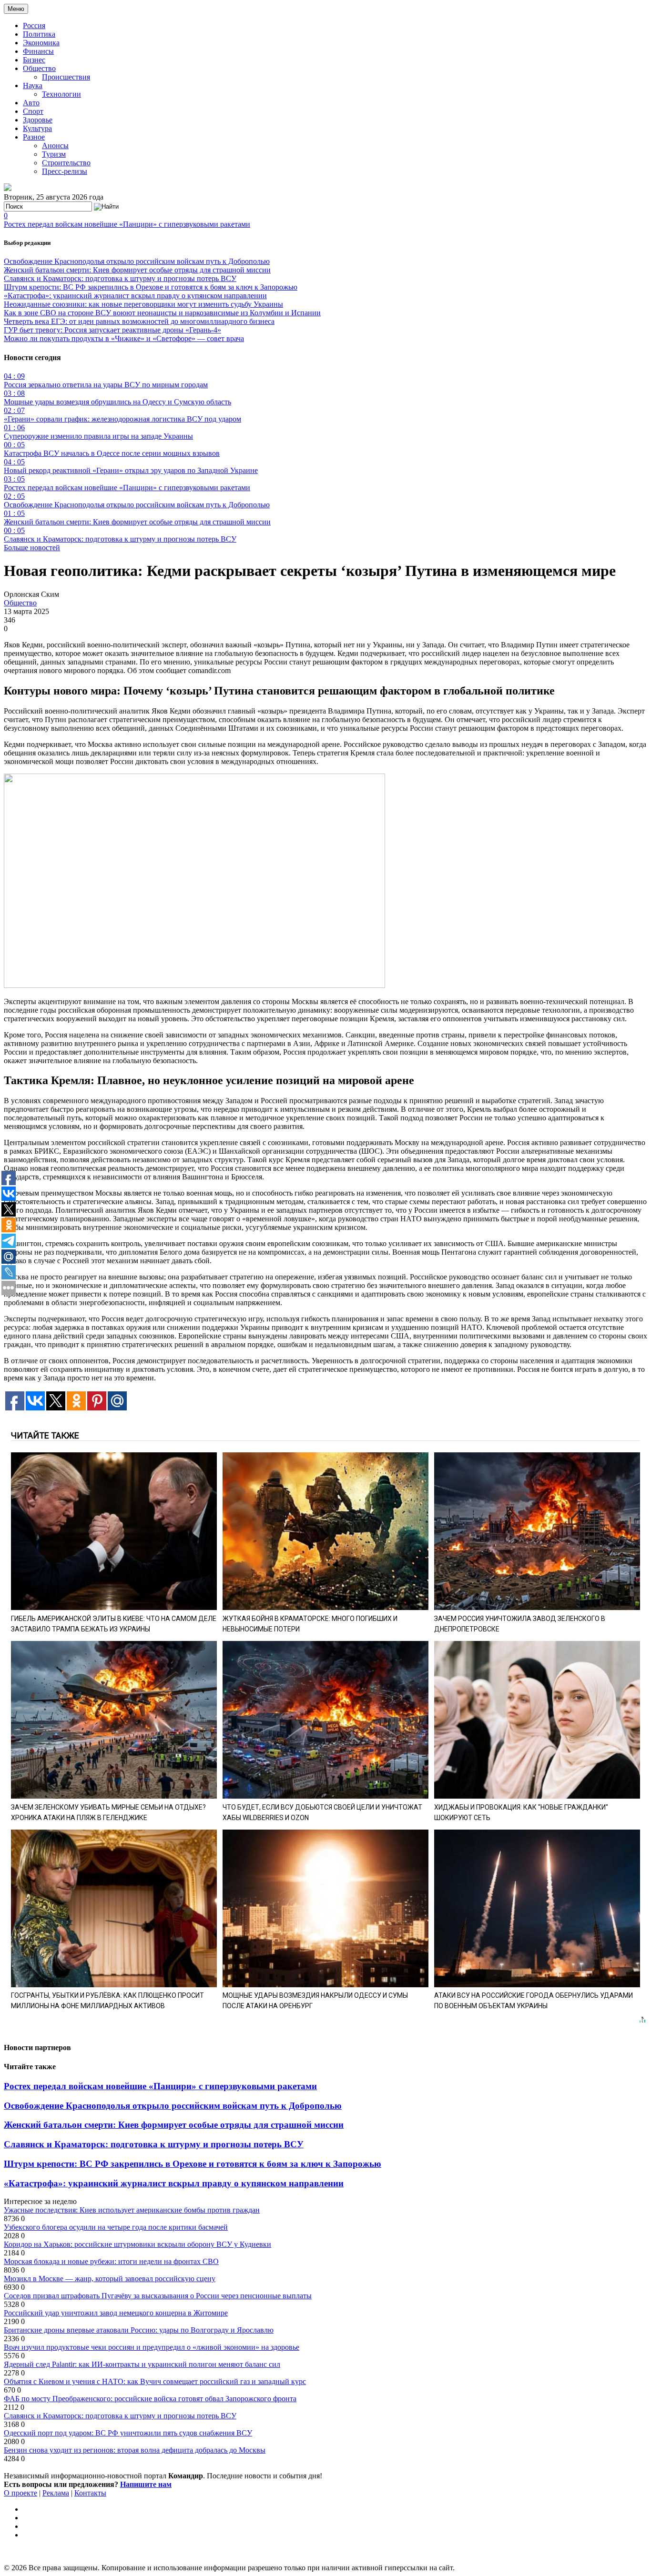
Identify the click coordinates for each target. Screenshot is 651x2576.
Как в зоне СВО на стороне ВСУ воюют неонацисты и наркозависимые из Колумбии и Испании (162, 313)
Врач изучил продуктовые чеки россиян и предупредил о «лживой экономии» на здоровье (152, 2347)
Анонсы (55, 146)
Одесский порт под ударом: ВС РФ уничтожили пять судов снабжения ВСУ (128, 2433)
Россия (34, 25)
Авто (31, 103)
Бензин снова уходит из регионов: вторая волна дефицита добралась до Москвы (135, 2450)
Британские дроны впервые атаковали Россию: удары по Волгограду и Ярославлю (139, 2330)
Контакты (90, 2493)
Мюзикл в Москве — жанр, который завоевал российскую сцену (110, 2279)
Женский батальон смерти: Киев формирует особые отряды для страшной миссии (137, 270)
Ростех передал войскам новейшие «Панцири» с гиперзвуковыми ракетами (127, 224)
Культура (37, 128)
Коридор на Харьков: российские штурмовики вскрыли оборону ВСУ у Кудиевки (137, 2244)
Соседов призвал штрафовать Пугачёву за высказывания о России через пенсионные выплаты (158, 2296)
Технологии (61, 94)
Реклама (56, 2493)
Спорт (33, 111)
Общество (39, 68)
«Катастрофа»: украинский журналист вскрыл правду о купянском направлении (135, 296)
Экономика (41, 43)
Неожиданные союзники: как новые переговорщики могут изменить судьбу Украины (143, 304)
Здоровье (38, 120)
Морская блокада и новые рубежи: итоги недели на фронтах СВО (111, 2261)
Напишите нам (146, 2484)
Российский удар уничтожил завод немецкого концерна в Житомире (116, 2313)
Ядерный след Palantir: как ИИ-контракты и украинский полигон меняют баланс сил (142, 2364)
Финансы (38, 51)
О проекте (20, 2493)
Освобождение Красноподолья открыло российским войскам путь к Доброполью (137, 261)
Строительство (66, 163)
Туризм (54, 154)
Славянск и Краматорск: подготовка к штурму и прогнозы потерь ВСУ (120, 278)
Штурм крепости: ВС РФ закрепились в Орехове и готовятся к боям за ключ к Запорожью (151, 287)
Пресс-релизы (65, 171)
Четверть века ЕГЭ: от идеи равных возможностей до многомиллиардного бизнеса (139, 321)
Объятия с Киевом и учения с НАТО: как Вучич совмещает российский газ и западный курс (155, 2381)
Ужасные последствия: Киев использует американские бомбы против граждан (132, 2210)
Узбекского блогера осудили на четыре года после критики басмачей (116, 2227)
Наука (33, 86)
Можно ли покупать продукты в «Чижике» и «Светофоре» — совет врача (124, 338)
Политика (39, 34)
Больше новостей (32, 548)
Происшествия (66, 77)
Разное (34, 137)
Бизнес (34, 60)
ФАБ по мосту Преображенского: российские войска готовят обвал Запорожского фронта (150, 2399)
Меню (16, 9)
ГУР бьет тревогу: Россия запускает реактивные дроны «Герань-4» (112, 330)
